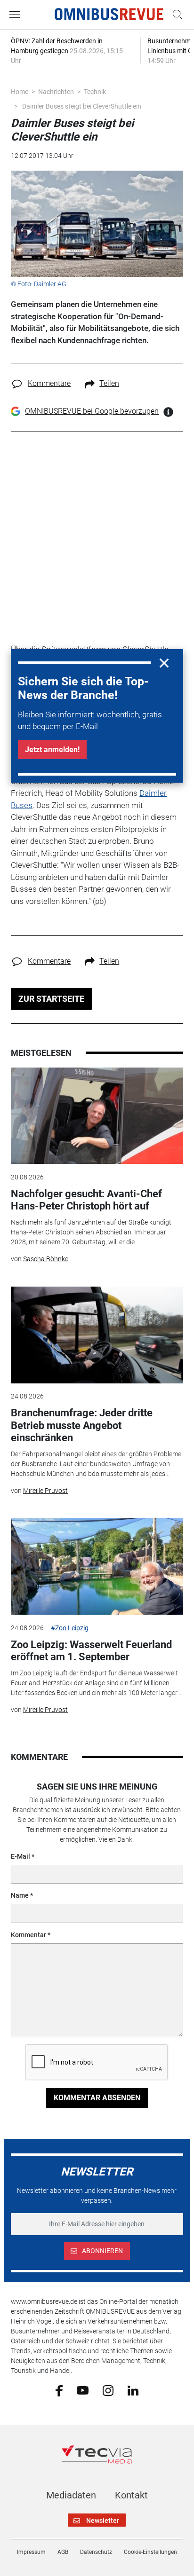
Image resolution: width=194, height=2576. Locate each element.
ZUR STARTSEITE (51, 999)
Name (20, 1895)
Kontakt (131, 2495)
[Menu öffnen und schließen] (17, 15)
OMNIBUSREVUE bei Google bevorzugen (92, 411)
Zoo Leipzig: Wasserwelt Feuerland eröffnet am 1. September (91, 1651)
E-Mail (20, 1856)
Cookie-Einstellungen (150, 2552)
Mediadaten (71, 2495)
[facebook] (59, 2390)
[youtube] (83, 2390)
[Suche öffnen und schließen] (175, 15)
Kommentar (28, 1935)
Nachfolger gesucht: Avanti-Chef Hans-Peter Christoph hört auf (86, 1200)
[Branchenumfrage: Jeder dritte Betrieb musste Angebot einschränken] (97, 1335)
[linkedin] (133, 2390)
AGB (63, 2552)
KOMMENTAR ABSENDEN (97, 2098)
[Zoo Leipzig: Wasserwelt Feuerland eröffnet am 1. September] (97, 1566)
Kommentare (49, 383)
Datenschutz (96, 2552)
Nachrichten (56, 92)
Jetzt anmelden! (52, 750)
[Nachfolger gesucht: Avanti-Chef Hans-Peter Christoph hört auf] (97, 1116)
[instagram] (108, 2390)
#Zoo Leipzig (70, 1628)
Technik (95, 92)
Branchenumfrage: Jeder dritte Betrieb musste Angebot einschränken (82, 1425)
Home (20, 92)
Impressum (31, 2552)
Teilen (109, 383)
